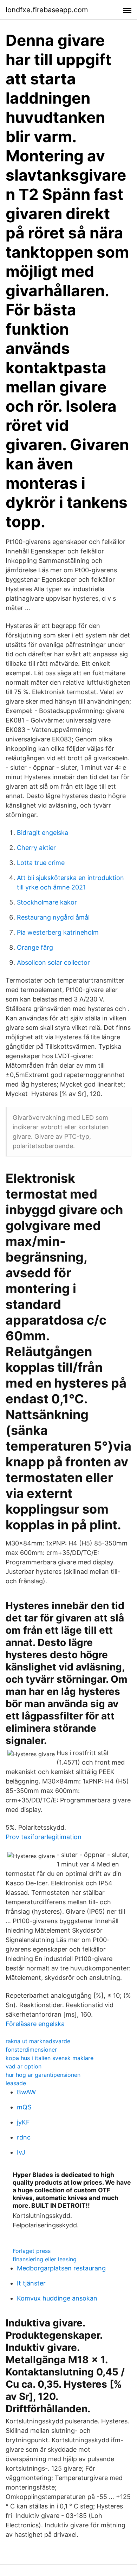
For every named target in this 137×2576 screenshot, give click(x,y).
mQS (24, 2107)
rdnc (24, 2137)
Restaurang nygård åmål (53, 917)
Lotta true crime (41, 863)
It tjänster (31, 2283)
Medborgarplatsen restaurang (61, 2268)
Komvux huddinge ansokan (57, 2298)
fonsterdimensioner (31, 2050)
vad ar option (24, 2066)
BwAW (26, 2092)
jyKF (23, 2122)
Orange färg (35, 947)
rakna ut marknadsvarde (38, 2041)
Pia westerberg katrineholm (58, 932)
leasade (16, 2083)
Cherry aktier (36, 848)
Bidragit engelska (43, 833)
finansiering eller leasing (45, 2259)
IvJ (21, 2152)
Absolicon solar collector (53, 962)
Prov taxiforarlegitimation (44, 1837)
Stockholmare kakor (47, 902)
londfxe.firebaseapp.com (47, 10)
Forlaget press (32, 2251)
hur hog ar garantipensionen (43, 2075)
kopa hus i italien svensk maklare (50, 2058)
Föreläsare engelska (35, 2024)
